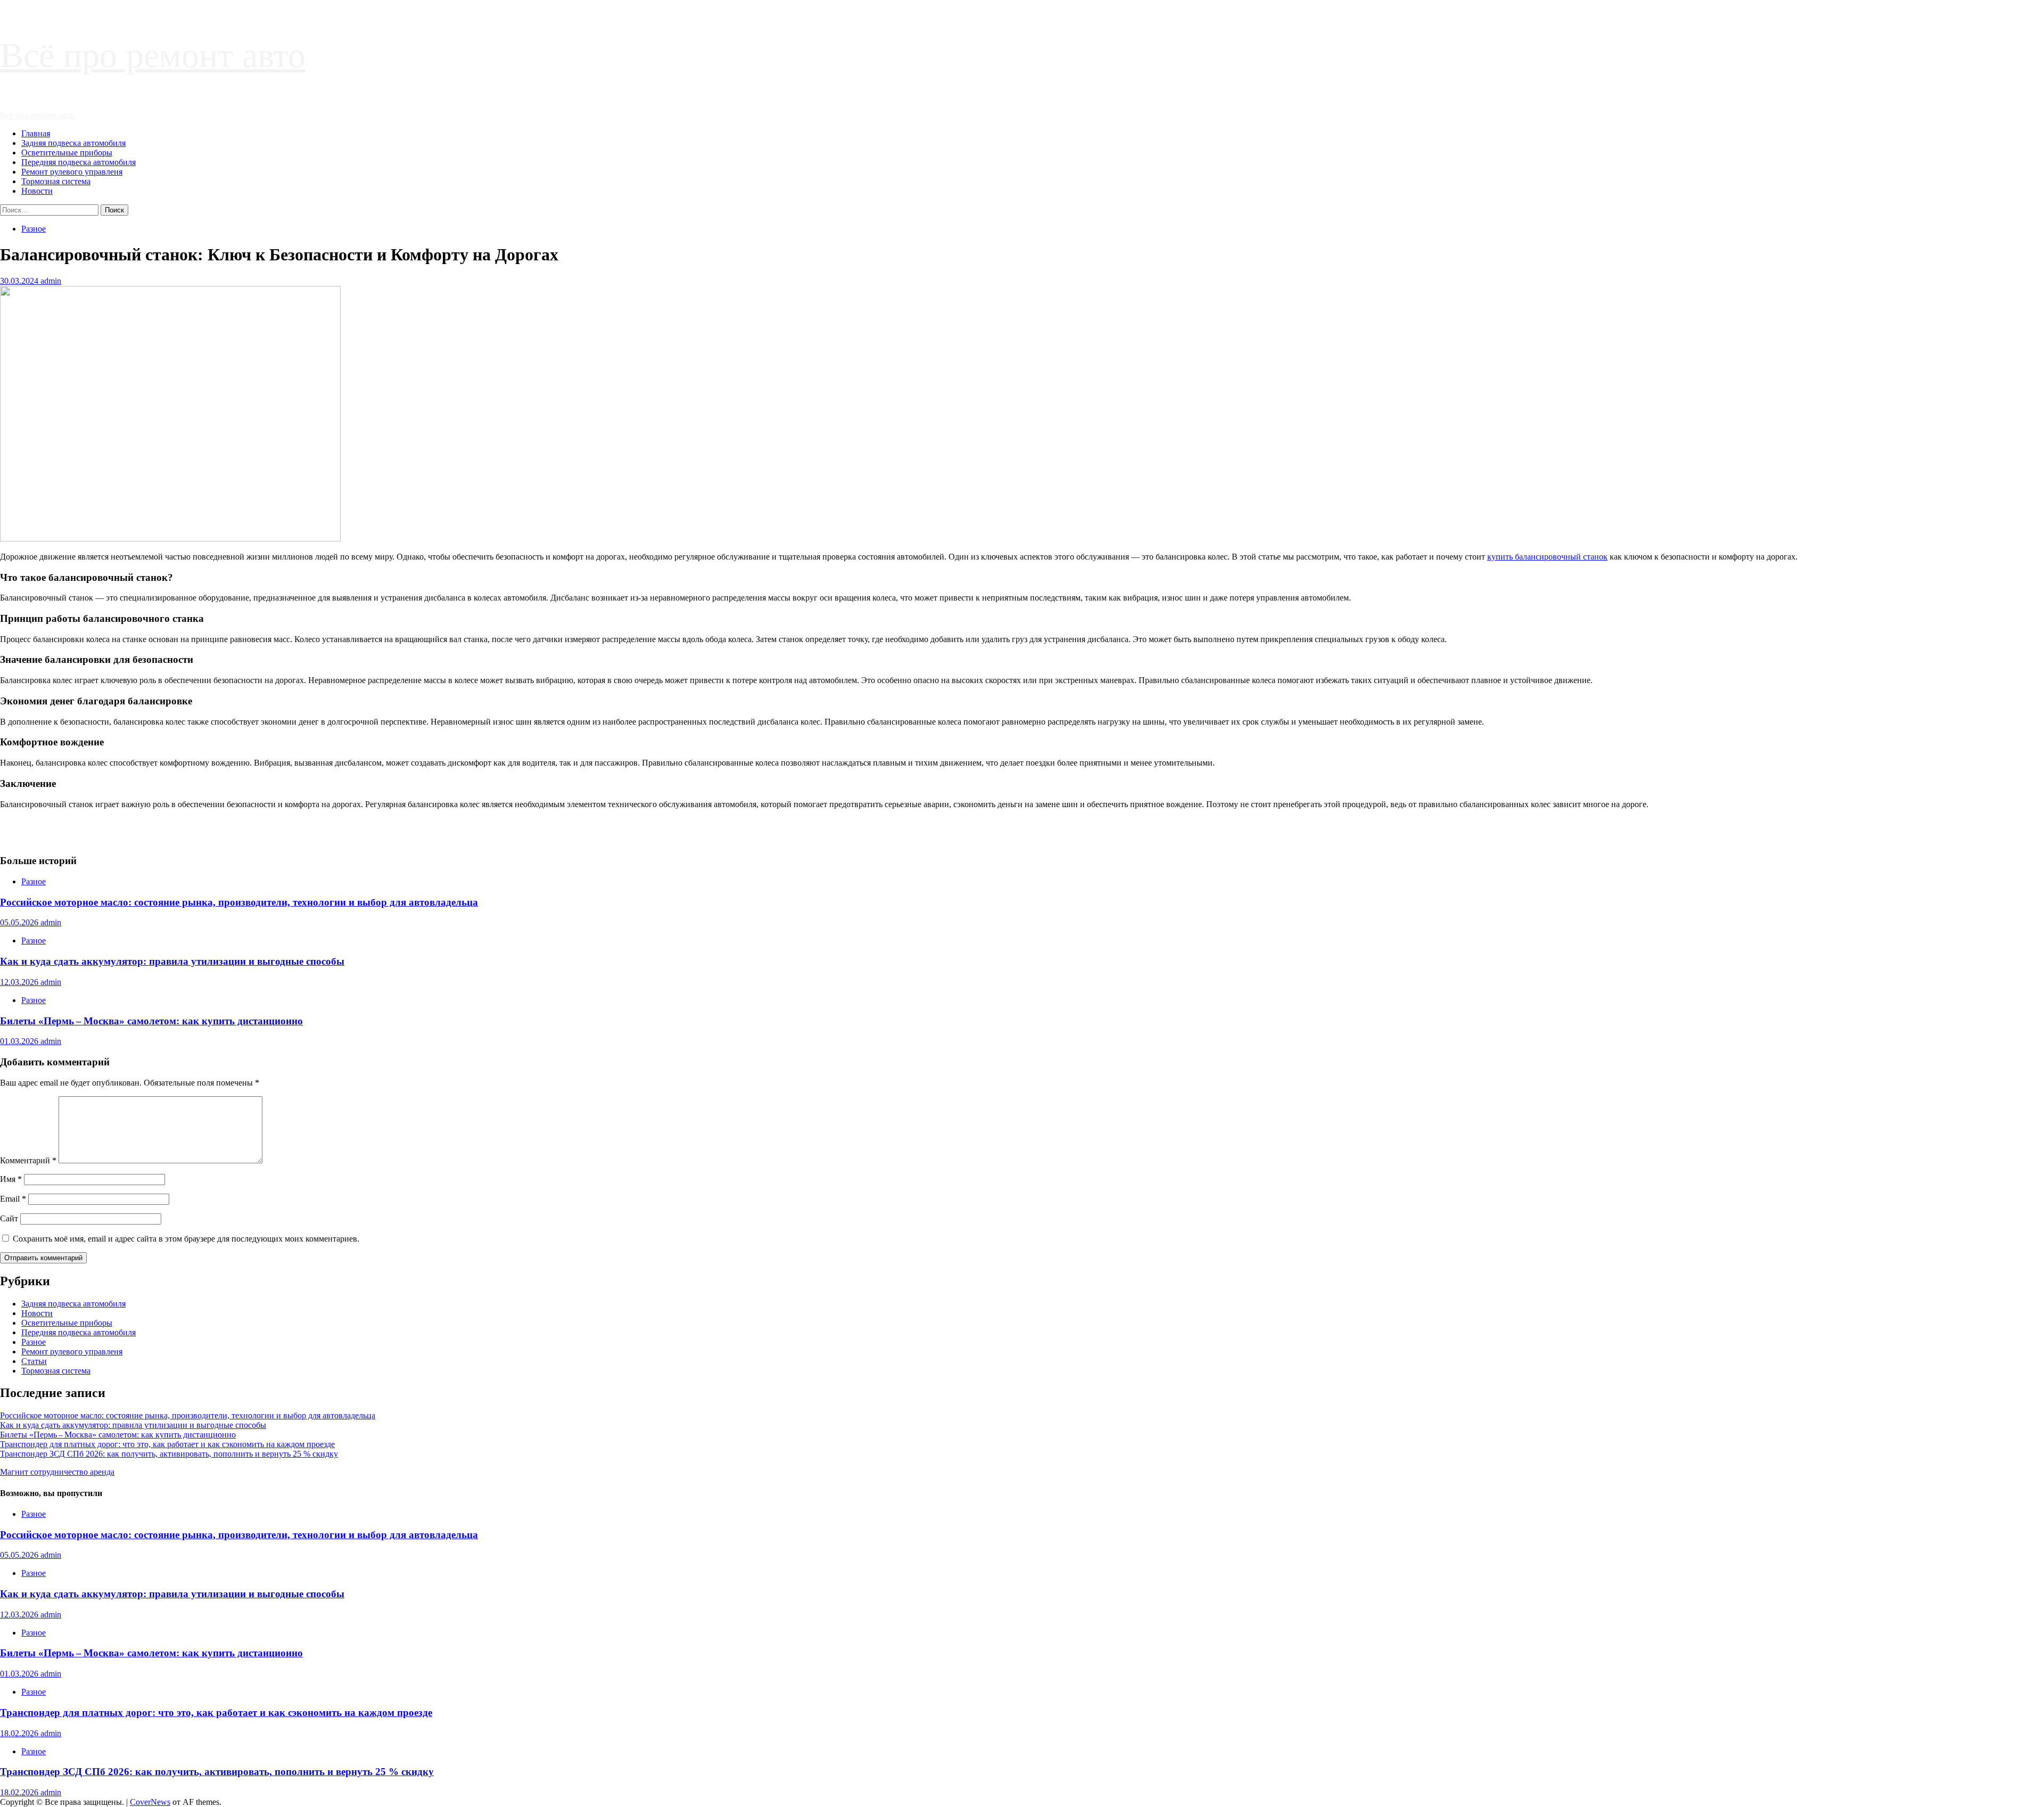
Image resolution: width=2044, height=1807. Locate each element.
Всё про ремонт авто (153, 55)
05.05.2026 (20, 922)
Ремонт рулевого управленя (72, 172)
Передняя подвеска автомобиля (79, 162)
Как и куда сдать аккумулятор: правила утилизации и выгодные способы (172, 961)
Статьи (34, 1361)
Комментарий (28, 1160)
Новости (37, 191)
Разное (34, 229)
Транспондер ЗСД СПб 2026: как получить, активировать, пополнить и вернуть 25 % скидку (169, 1454)
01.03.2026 (20, 1041)
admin (51, 281)
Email (13, 1199)
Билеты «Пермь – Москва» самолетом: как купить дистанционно (151, 1021)
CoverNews (150, 1802)
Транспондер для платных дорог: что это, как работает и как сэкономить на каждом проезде (167, 1444)
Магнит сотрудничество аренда (57, 1472)
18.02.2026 (20, 1733)
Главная (36, 133)
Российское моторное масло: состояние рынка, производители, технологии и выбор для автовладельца (239, 902)
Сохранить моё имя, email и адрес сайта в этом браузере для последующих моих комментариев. (186, 1239)
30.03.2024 (20, 281)
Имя (11, 1179)
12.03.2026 (20, 982)
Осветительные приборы (67, 153)
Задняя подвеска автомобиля (73, 143)
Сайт (9, 1218)
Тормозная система (56, 181)
